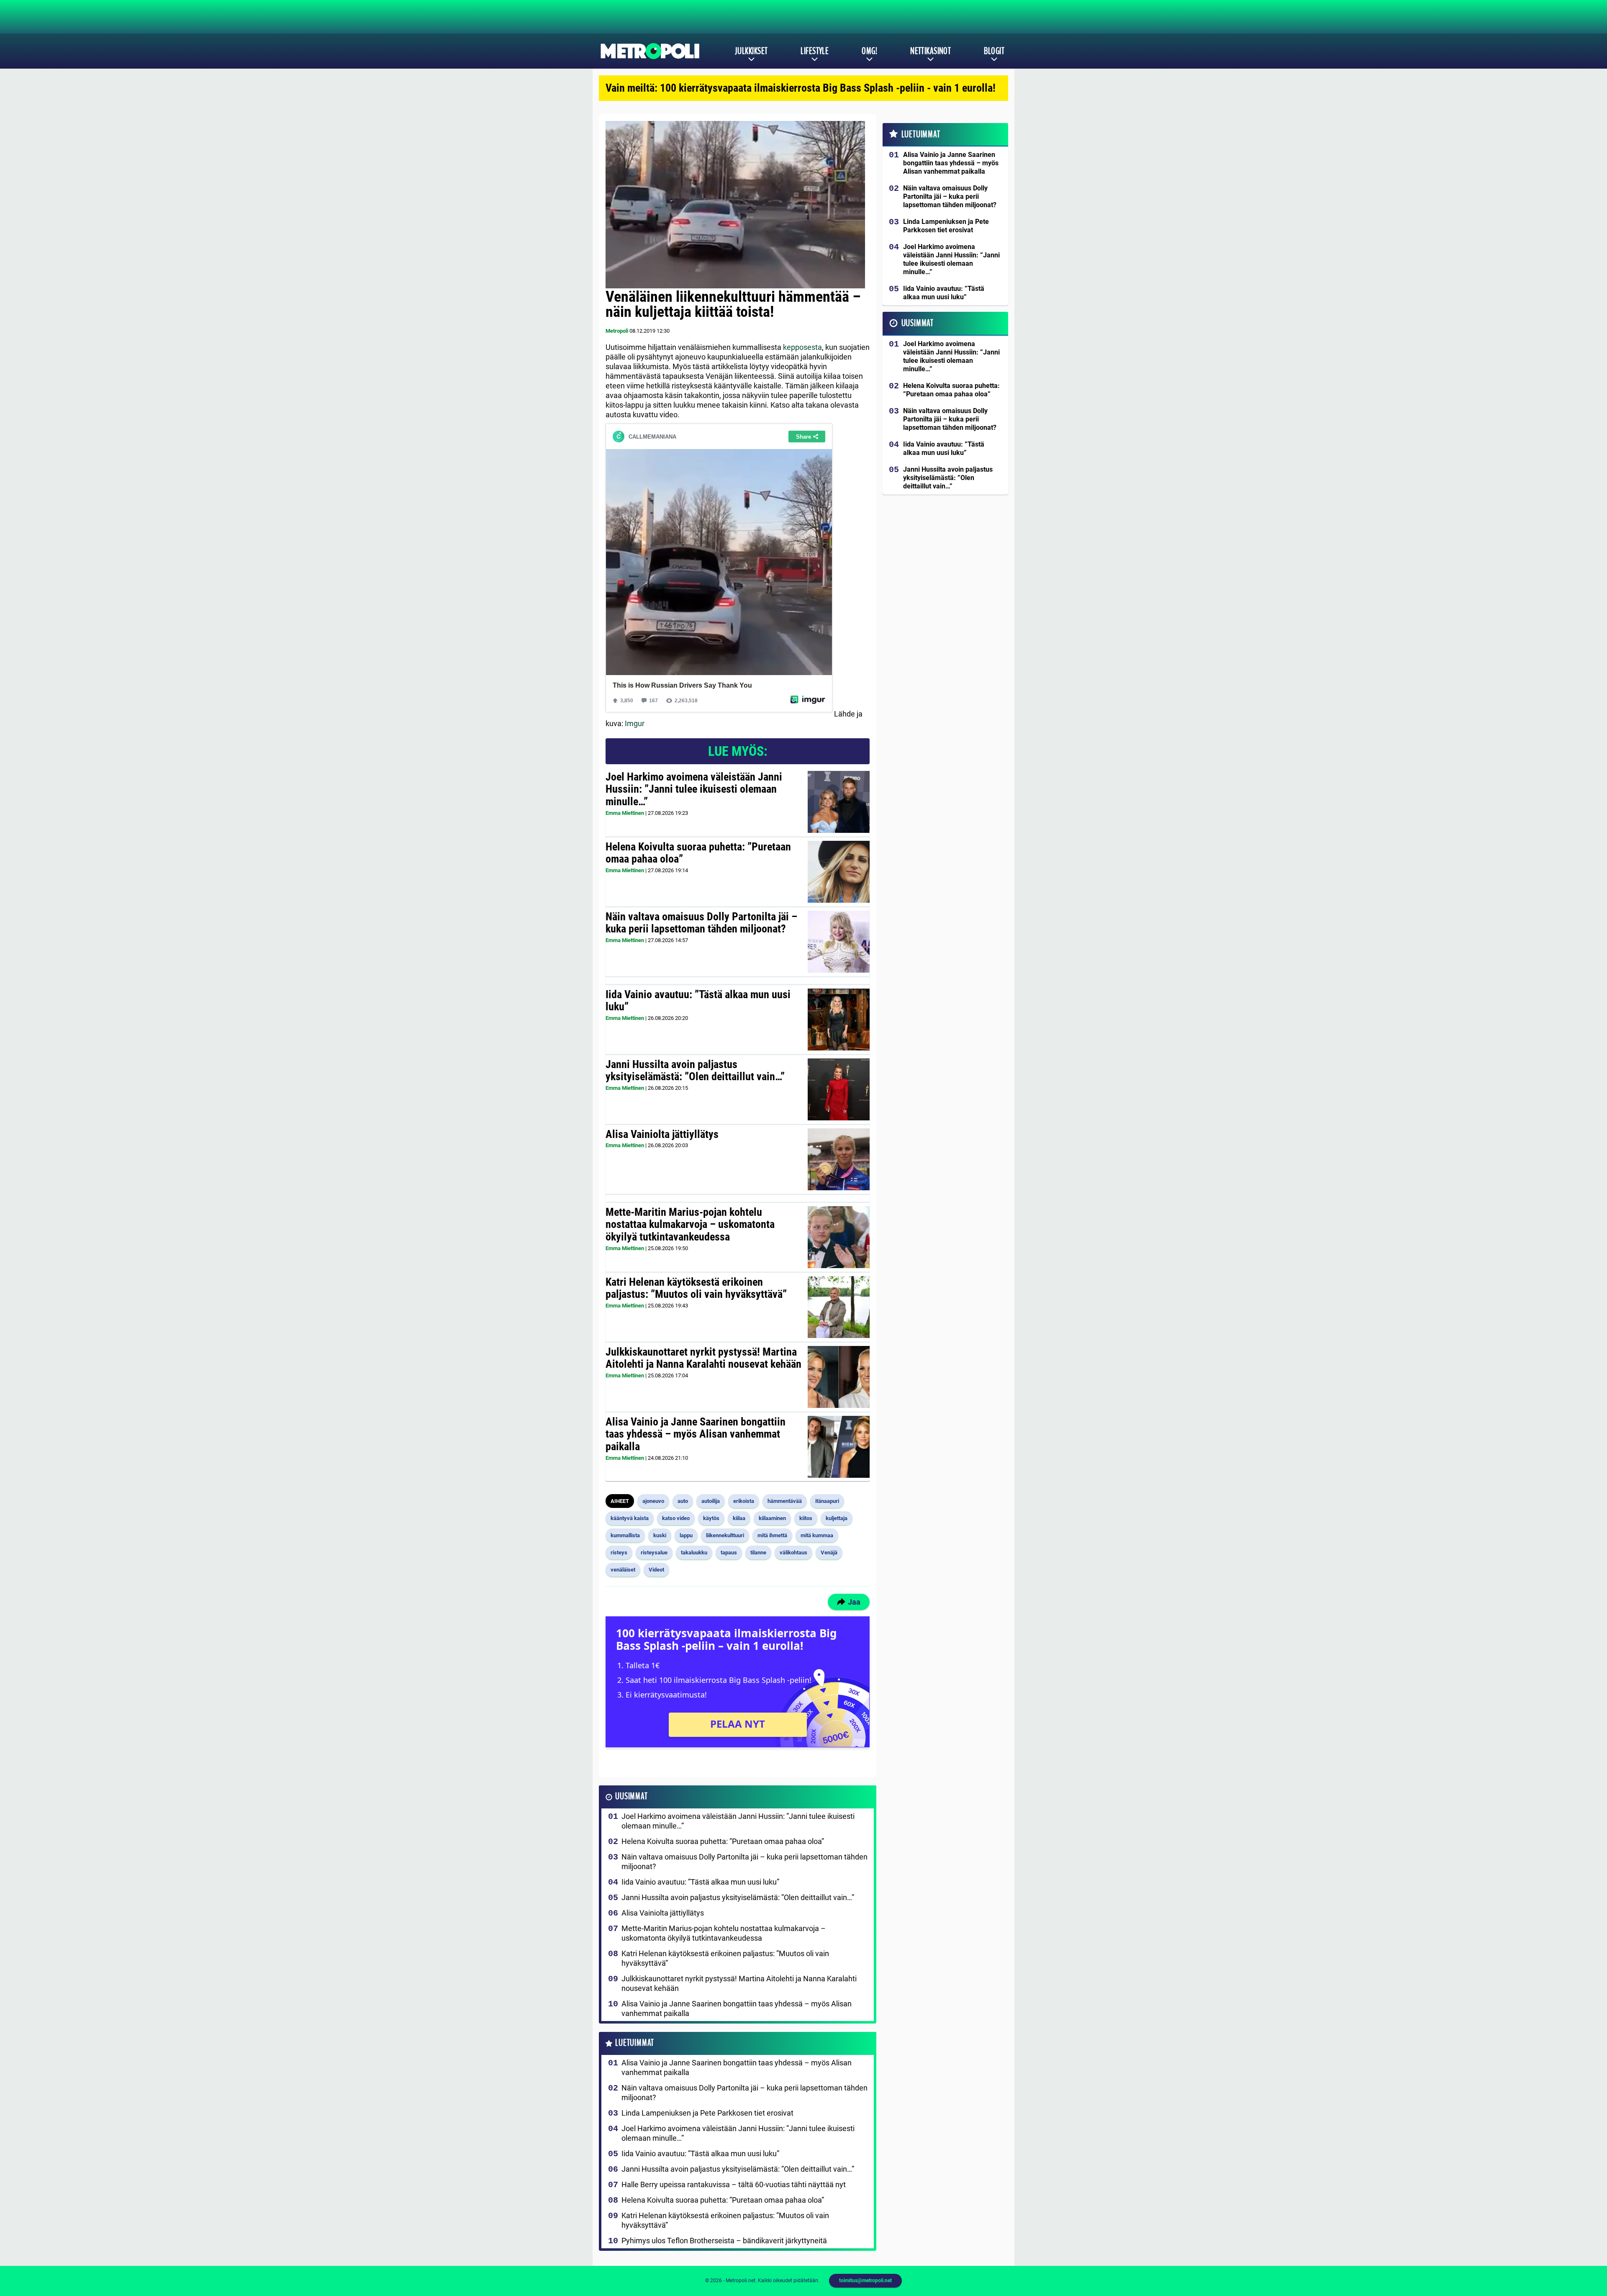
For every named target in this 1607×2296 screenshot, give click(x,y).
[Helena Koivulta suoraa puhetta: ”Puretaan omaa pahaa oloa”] (838, 872)
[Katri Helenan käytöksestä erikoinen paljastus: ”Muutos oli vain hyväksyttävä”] (839, 1307)
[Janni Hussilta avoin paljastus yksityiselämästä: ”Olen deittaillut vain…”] (839, 1089)
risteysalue (654, 1552)
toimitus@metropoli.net (865, 2281)
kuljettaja (837, 1518)
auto (683, 1501)
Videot (656, 1570)
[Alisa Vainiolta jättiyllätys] (839, 1159)
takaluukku (694, 1552)
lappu (686, 1535)
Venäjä (829, 1552)
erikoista (744, 1501)
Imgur (635, 723)
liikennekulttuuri (725, 1535)
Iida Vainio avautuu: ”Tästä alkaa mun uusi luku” (698, 1001)
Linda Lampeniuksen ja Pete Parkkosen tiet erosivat (707, 2113)
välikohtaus (793, 1552)
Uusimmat (631, 1796)
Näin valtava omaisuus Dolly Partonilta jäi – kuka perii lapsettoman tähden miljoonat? (701, 923)
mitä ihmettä (772, 1535)
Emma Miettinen (625, 813)
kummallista (625, 1535)
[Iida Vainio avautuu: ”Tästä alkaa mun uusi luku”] (839, 1020)
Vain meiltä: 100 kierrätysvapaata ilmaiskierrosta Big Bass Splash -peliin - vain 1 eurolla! (801, 88)
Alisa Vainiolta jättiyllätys (662, 1134)
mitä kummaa (817, 1535)
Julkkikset (751, 51)
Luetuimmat (635, 2043)
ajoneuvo (653, 1501)
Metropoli (617, 331)
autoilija (711, 1501)
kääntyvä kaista (630, 1518)
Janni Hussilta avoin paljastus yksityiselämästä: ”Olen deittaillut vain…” (695, 1071)
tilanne (758, 1552)
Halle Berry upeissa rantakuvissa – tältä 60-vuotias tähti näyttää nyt (734, 2184)
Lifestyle (815, 51)
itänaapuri (827, 1501)
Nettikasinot (931, 51)
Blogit (994, 51)
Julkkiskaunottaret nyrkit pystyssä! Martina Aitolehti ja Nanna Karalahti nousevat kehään (703, 1358)
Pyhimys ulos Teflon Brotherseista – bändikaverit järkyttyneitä (724, 2241)
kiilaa (739, 1518)
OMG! (869, 51)
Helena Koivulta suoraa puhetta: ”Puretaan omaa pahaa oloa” (698, 853)
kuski (660, 1535)
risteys (619, 1552)
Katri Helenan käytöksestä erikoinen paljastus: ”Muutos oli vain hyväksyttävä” (696, 1288)
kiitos (806, 1518)
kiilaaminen (772, 1518)
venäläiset (623, 1570)
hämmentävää (785, 1501)
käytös (711, 1518)
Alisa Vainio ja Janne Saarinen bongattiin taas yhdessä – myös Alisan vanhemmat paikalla (696, 1434)
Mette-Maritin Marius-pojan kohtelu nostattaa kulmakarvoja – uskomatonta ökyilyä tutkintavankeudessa (690, 1225)
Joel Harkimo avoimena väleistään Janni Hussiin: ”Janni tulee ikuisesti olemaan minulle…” (694, 789)
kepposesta (802, 347)
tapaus (729, 1552)
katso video (676, 1518)
